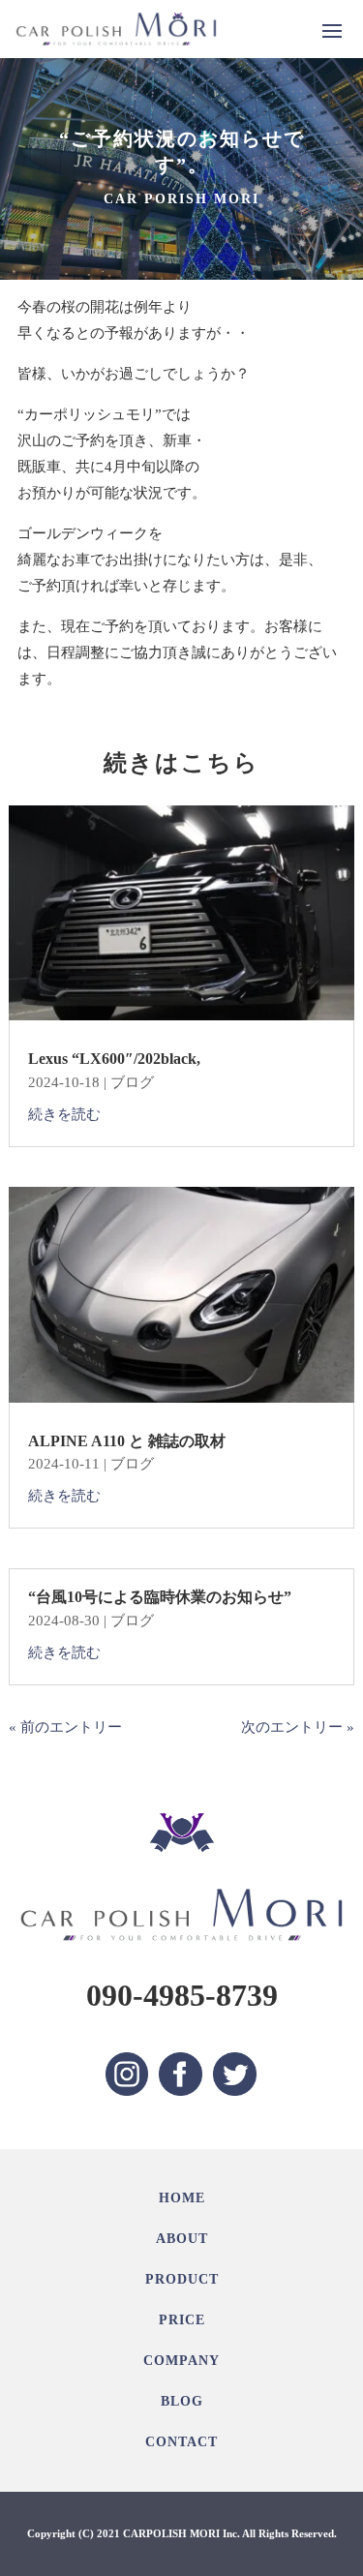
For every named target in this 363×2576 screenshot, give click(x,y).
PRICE (182, 2320)
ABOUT (182, 2239)
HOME (182, 2198)
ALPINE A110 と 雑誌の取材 (127, 1441)
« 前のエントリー (65, 1727)
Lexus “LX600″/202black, (114, 1059)
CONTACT (181, 2442)
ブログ (132, 1082)
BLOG (182, 2401)
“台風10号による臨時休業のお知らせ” (160, 1597)
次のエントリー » (298, 1727)
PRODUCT (182, 2279)
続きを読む (64, 1114)
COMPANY (181, 2361)
